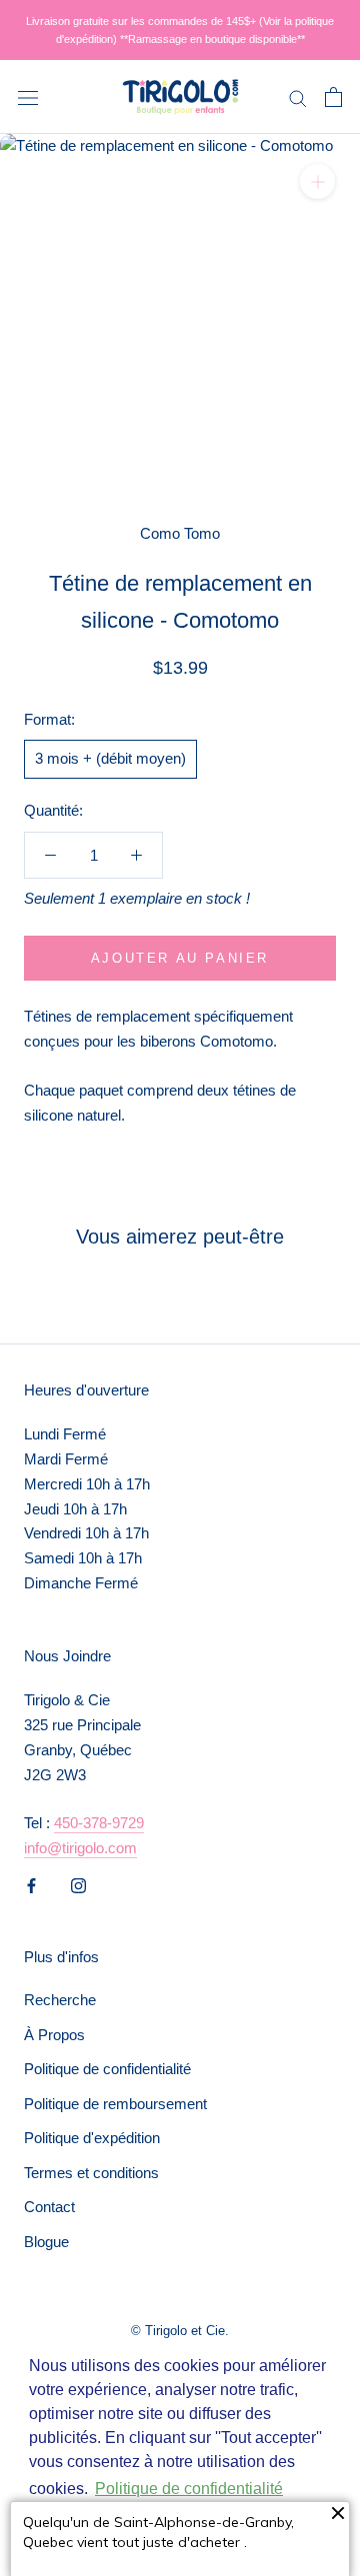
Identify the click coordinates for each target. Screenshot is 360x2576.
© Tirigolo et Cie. (180, 2331)
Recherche (60, 2000)
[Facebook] (31, 1885)
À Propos (54, 2035)
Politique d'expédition (92, 2138)
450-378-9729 (99, 1823)
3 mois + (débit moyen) (110, 758)
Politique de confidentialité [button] (189, 2489)
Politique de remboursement (115, 2104)
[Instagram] (78, 1885)
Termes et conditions (91, 2173)
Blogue (46, 2242)
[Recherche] (298, 97)
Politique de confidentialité (107, 2069)
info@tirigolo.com (80, 1848)
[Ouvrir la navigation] (28, 97)
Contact (49, 2207)
